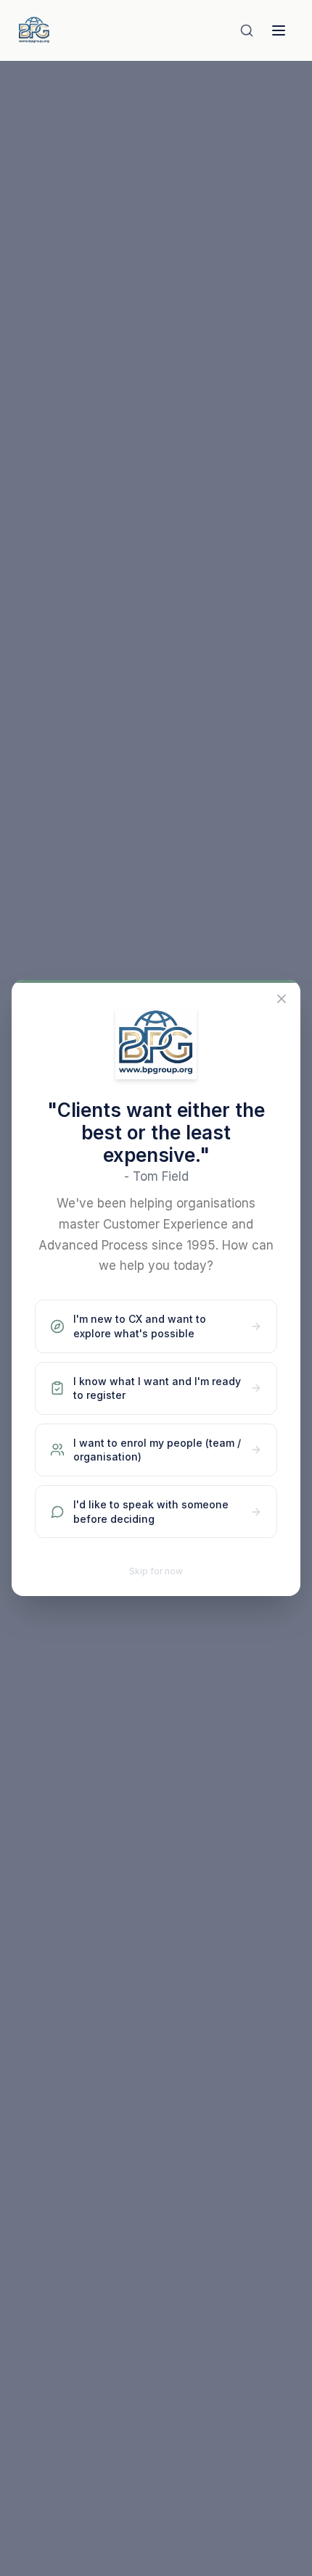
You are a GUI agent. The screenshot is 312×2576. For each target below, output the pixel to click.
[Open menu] (279, 30)
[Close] (282, 999)
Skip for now (156, 1571)
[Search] (247, 30)
